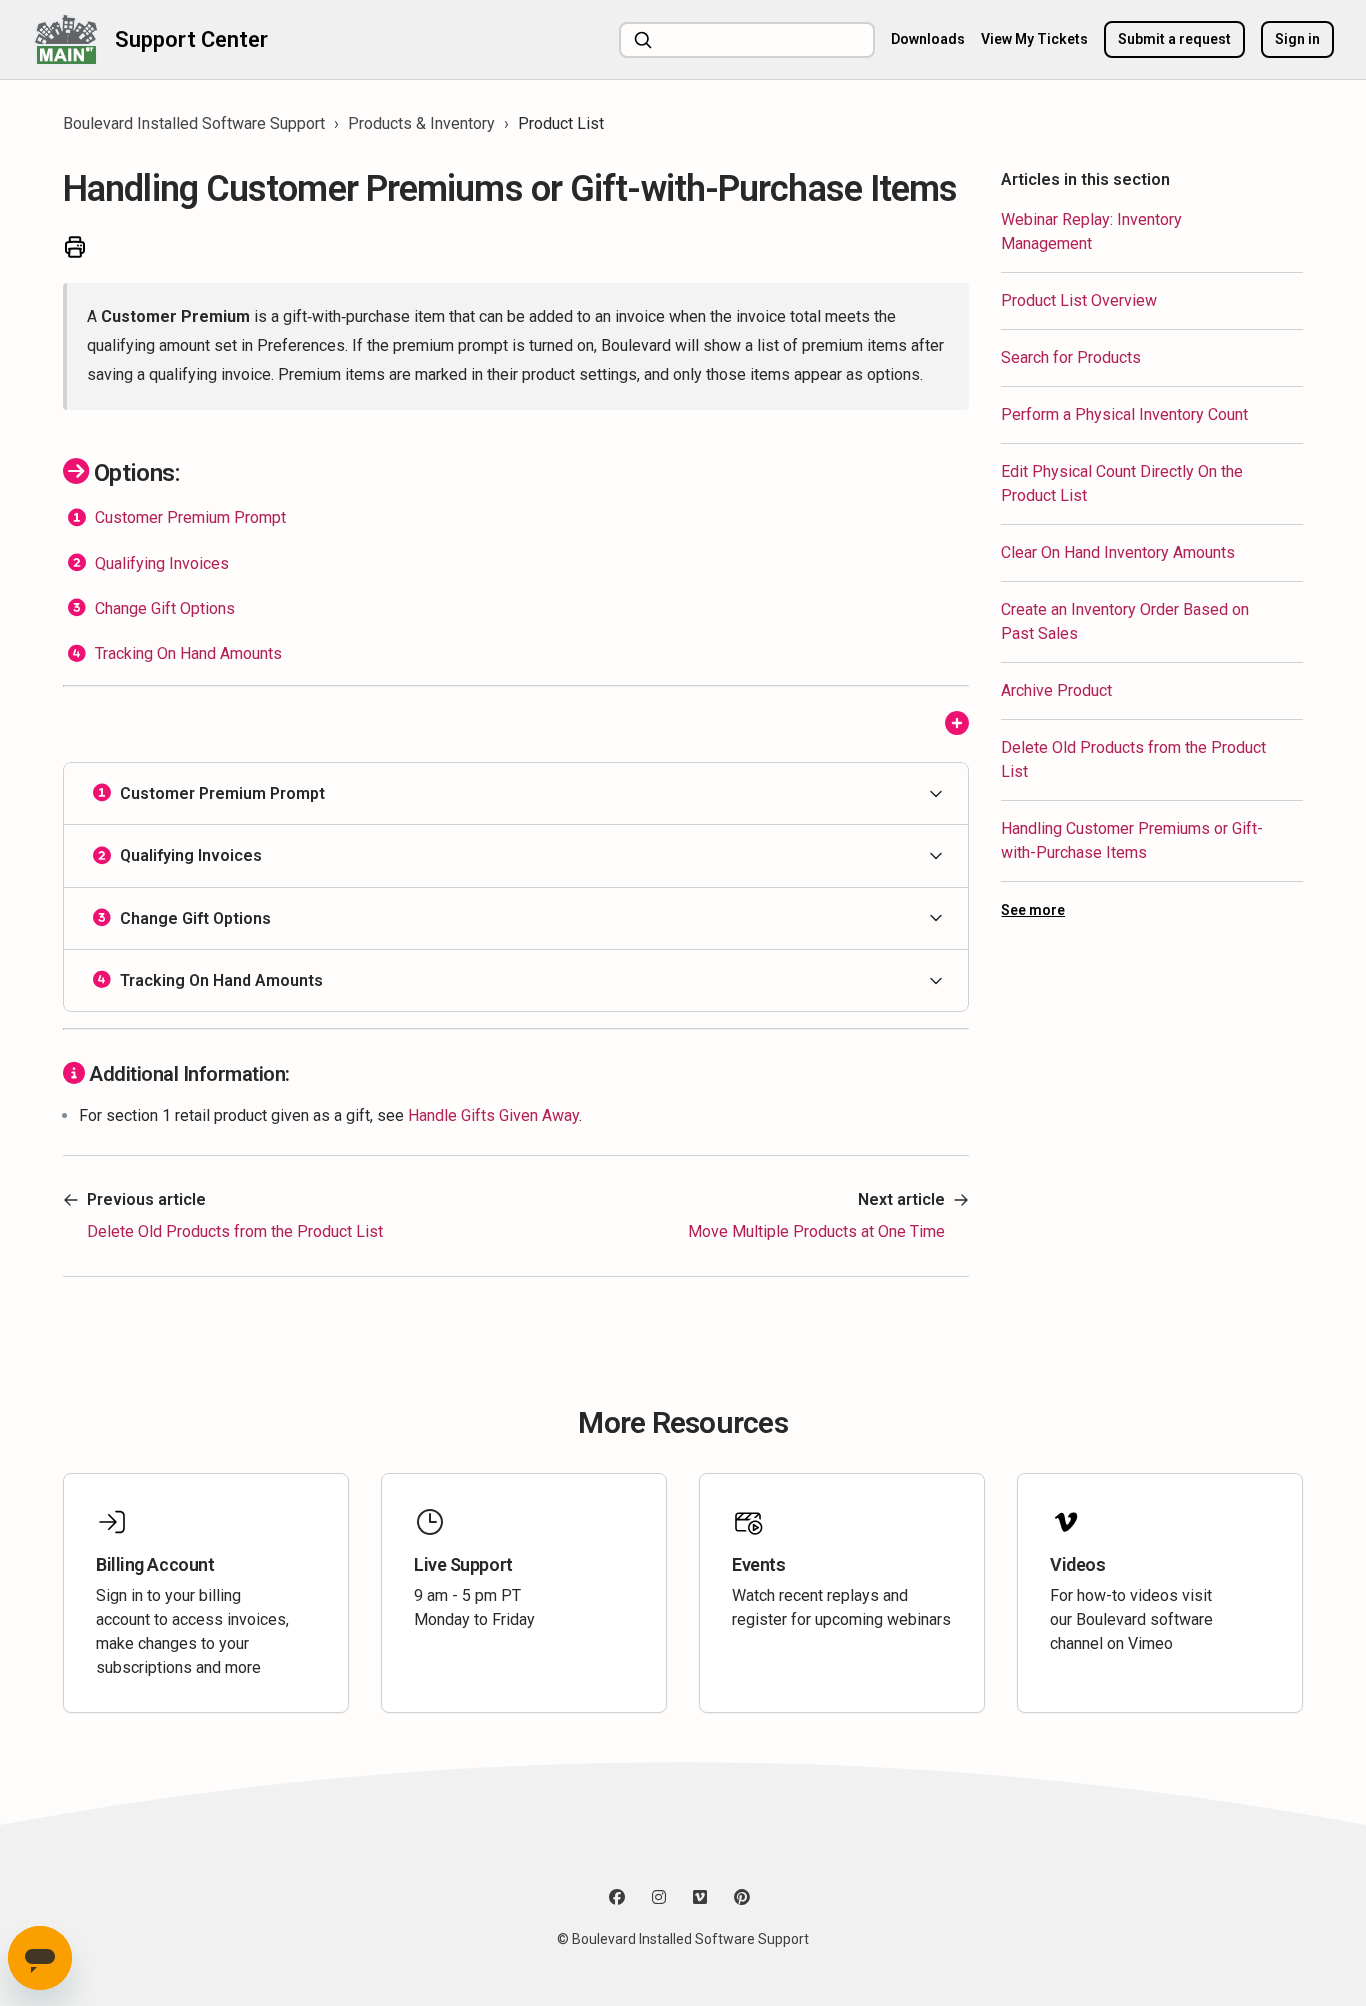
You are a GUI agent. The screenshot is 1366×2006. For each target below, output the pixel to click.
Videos (1077, 1564)
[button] (516, 793)
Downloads (928, 39)
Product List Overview (1079, 300)
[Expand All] (957, 724)
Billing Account (155, 1564)
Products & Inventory (421, 123)
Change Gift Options (165, 608)
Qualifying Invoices (162, 562)
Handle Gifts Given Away (493, 1115)
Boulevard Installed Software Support (194, 123)
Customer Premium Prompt (190, 517)
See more (1033, 910)
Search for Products (1071, 357)
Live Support (463, 1564)
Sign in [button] (1297, 39)
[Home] (65, 39)
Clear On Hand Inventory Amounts (1118, 552)
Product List (561, 123)
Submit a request (1174, 39)
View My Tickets (1034, 39)
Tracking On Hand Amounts (188, 653)
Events (758, 1564)
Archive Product (1056, 690)
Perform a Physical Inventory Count (1124, 414)
